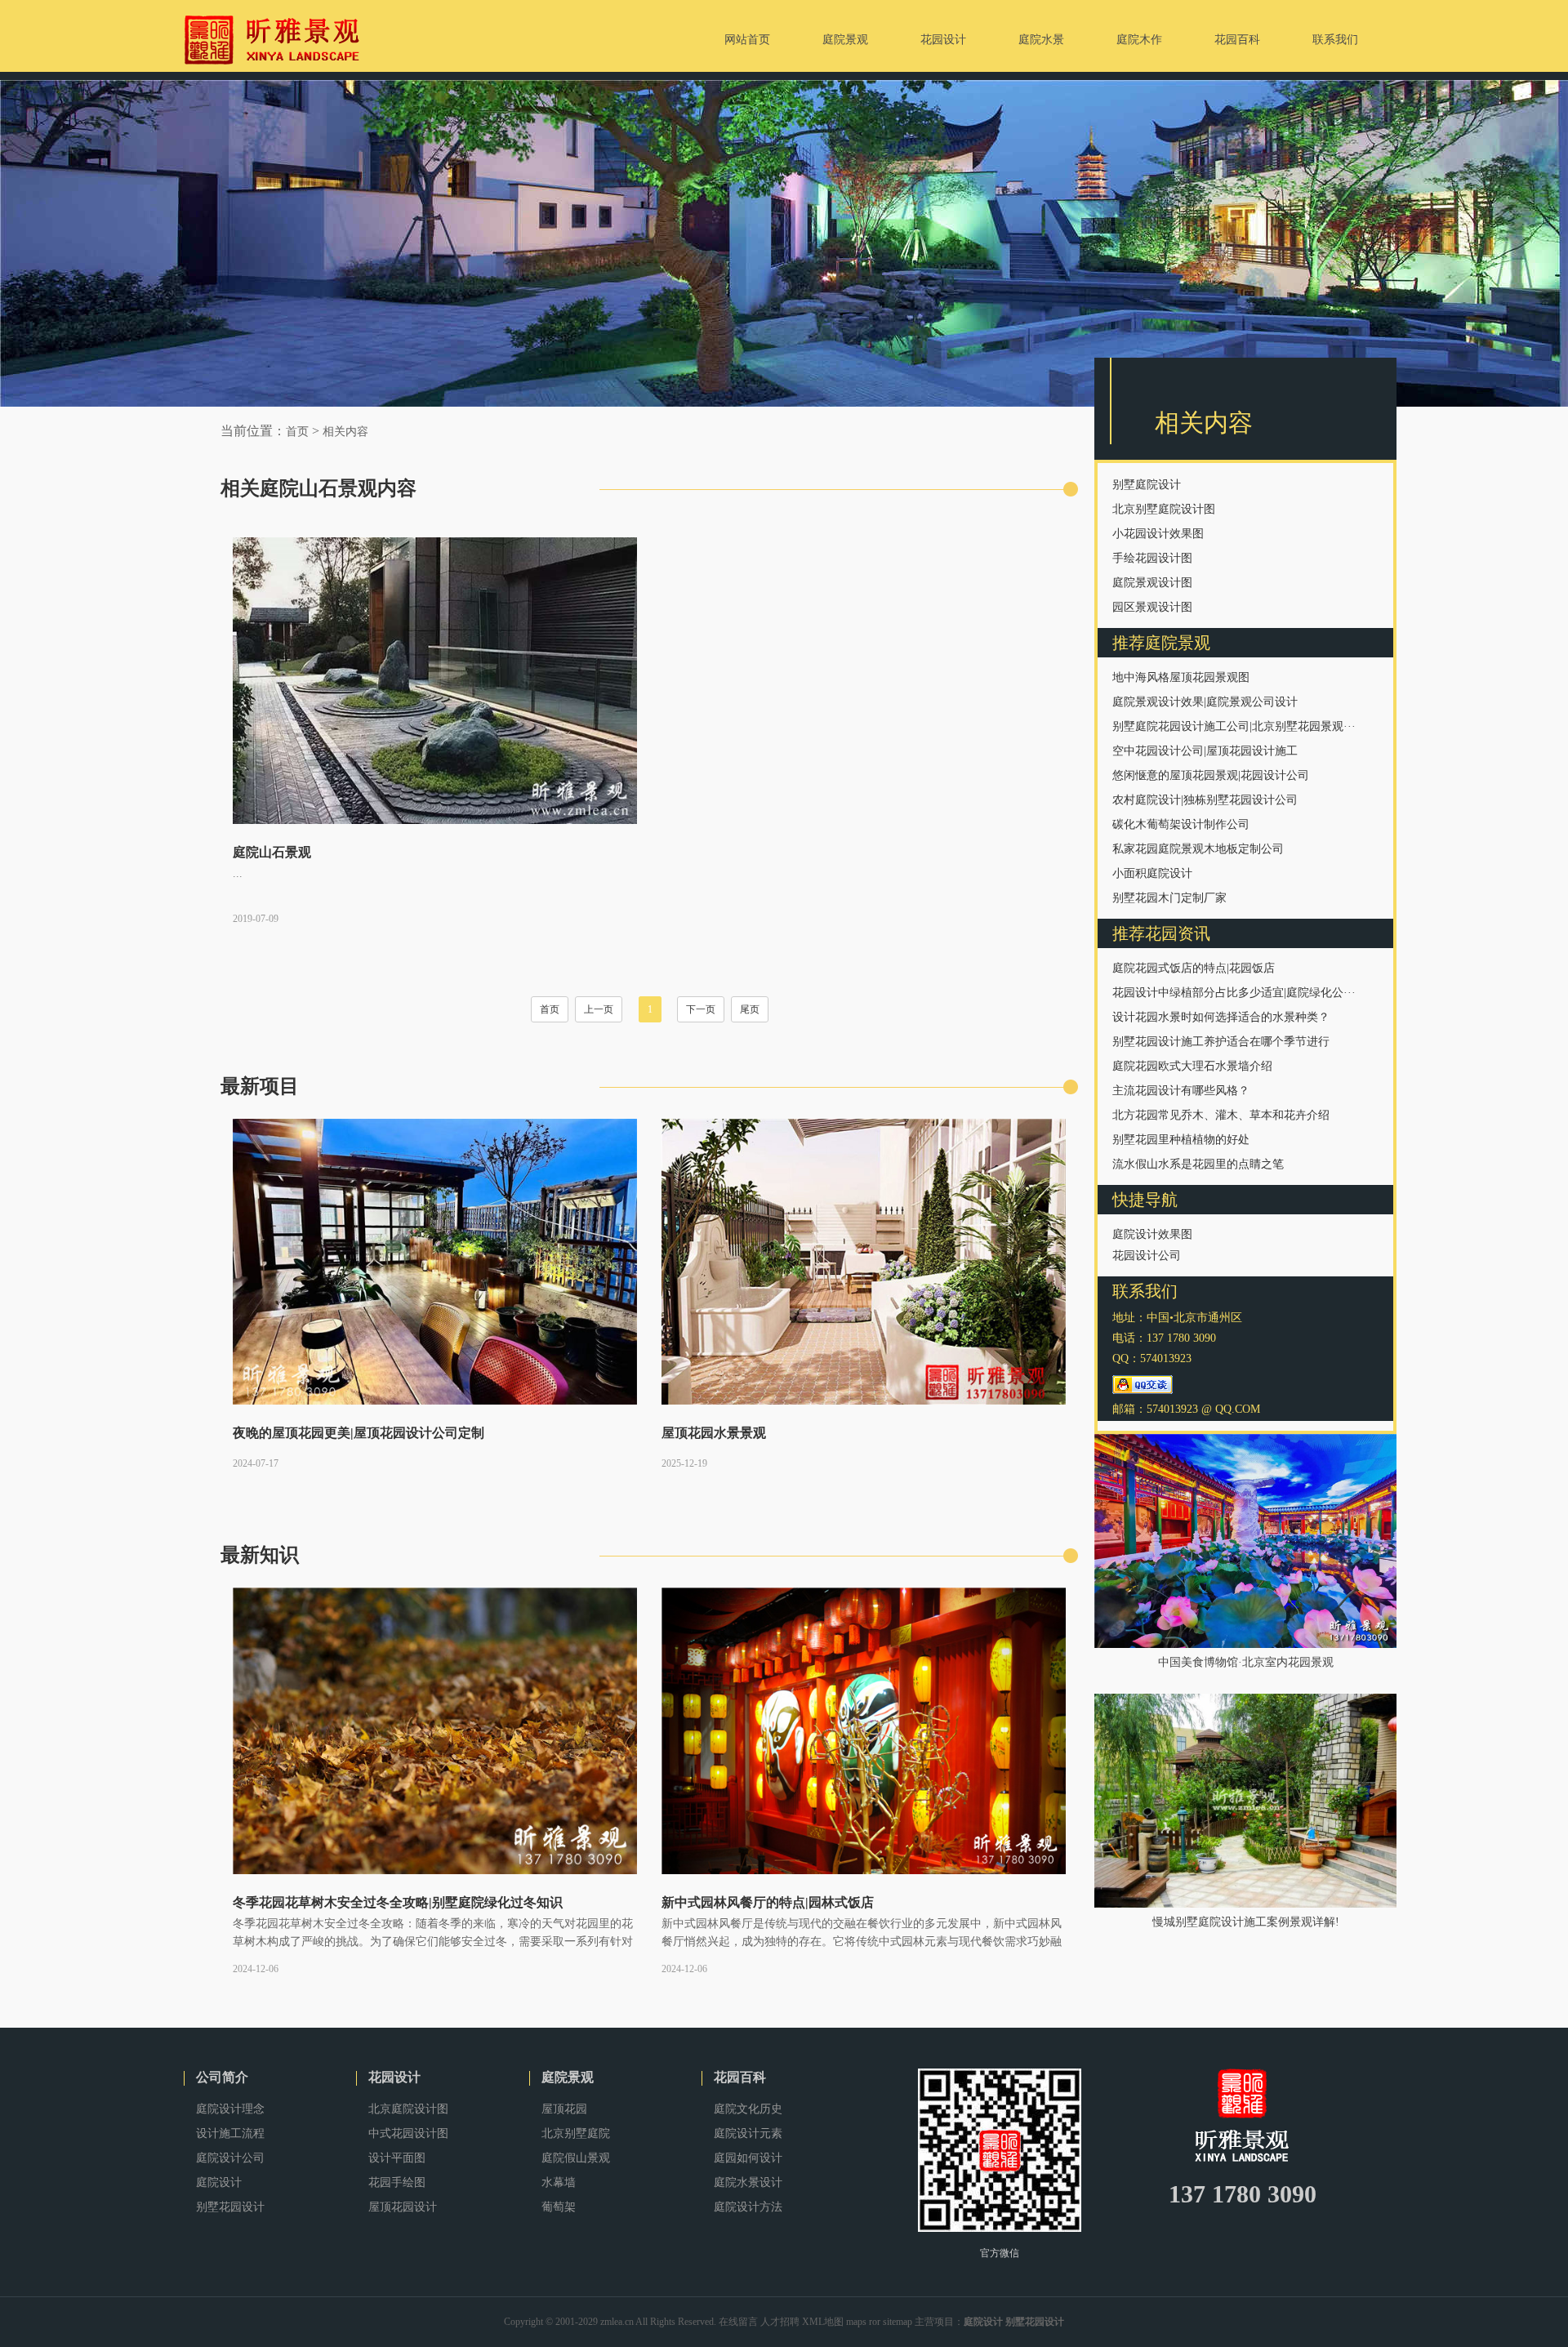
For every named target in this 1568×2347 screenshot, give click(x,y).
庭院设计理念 (230, 2109)
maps (856, 2322)
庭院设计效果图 (1152, 1234)
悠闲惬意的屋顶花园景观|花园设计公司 (1211, 775)
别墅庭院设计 (1147, 485)
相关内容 (345, 432)
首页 (297, 432)
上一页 (599, 1009)
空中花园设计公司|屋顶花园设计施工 (1205, 751)
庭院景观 (568, 2077)
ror (875, 2322)
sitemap (898, 2322)
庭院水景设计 (748, 2182)
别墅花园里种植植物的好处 (1181, 1140)
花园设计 (394, 2077)
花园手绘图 (397, 2182)
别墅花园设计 (230, 2207)
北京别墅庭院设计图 (1164, 509)
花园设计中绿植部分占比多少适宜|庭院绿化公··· (1234, 993)
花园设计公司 (1147, 1256)
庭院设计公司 (230, 2158)
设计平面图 (397, 2158)
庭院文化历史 (748, 2109)
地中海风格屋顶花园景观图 (1181, 677)
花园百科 (740, 2077)
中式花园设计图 (408, 2133)
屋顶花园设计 (403, 2207)
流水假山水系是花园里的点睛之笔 (1198, 1164)
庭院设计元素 (748, 2133)
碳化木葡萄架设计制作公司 (1181, 824)
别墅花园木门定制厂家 (1169, 898)
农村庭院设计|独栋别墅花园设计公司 (1205, 800)
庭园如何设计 (748, 2158)
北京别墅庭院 (576, 2133)
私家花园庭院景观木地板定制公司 (1198, 849)
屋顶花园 (564, 2109)
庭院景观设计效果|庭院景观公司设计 (1205, 702)
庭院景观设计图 (1152, 583)
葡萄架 (559, 2207)
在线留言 (738, 2322)
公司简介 (222, 2077)
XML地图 (823, 2322)
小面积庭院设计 (1152, 873)
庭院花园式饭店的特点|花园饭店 (1194, 968)
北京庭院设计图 (408, 2109)
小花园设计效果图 (1158, 534)
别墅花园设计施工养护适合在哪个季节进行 (1221, 1042)
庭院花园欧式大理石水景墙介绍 (1192, 1066)
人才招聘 (780, 2322)
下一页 (701, 1009)
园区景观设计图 (1152, 607)
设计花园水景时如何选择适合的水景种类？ (1221, 1017)
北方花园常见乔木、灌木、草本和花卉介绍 (1221, 1115)
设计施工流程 (230, 2133)
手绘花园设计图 (1152, 558)
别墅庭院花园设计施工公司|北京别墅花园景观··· (1234, 726)
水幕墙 (559, 2182)
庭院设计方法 (748, 2207)
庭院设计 (219, 2182)
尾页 (750, 1009)
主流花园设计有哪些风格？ (1181, 1091)
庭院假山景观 (576, 2158)
